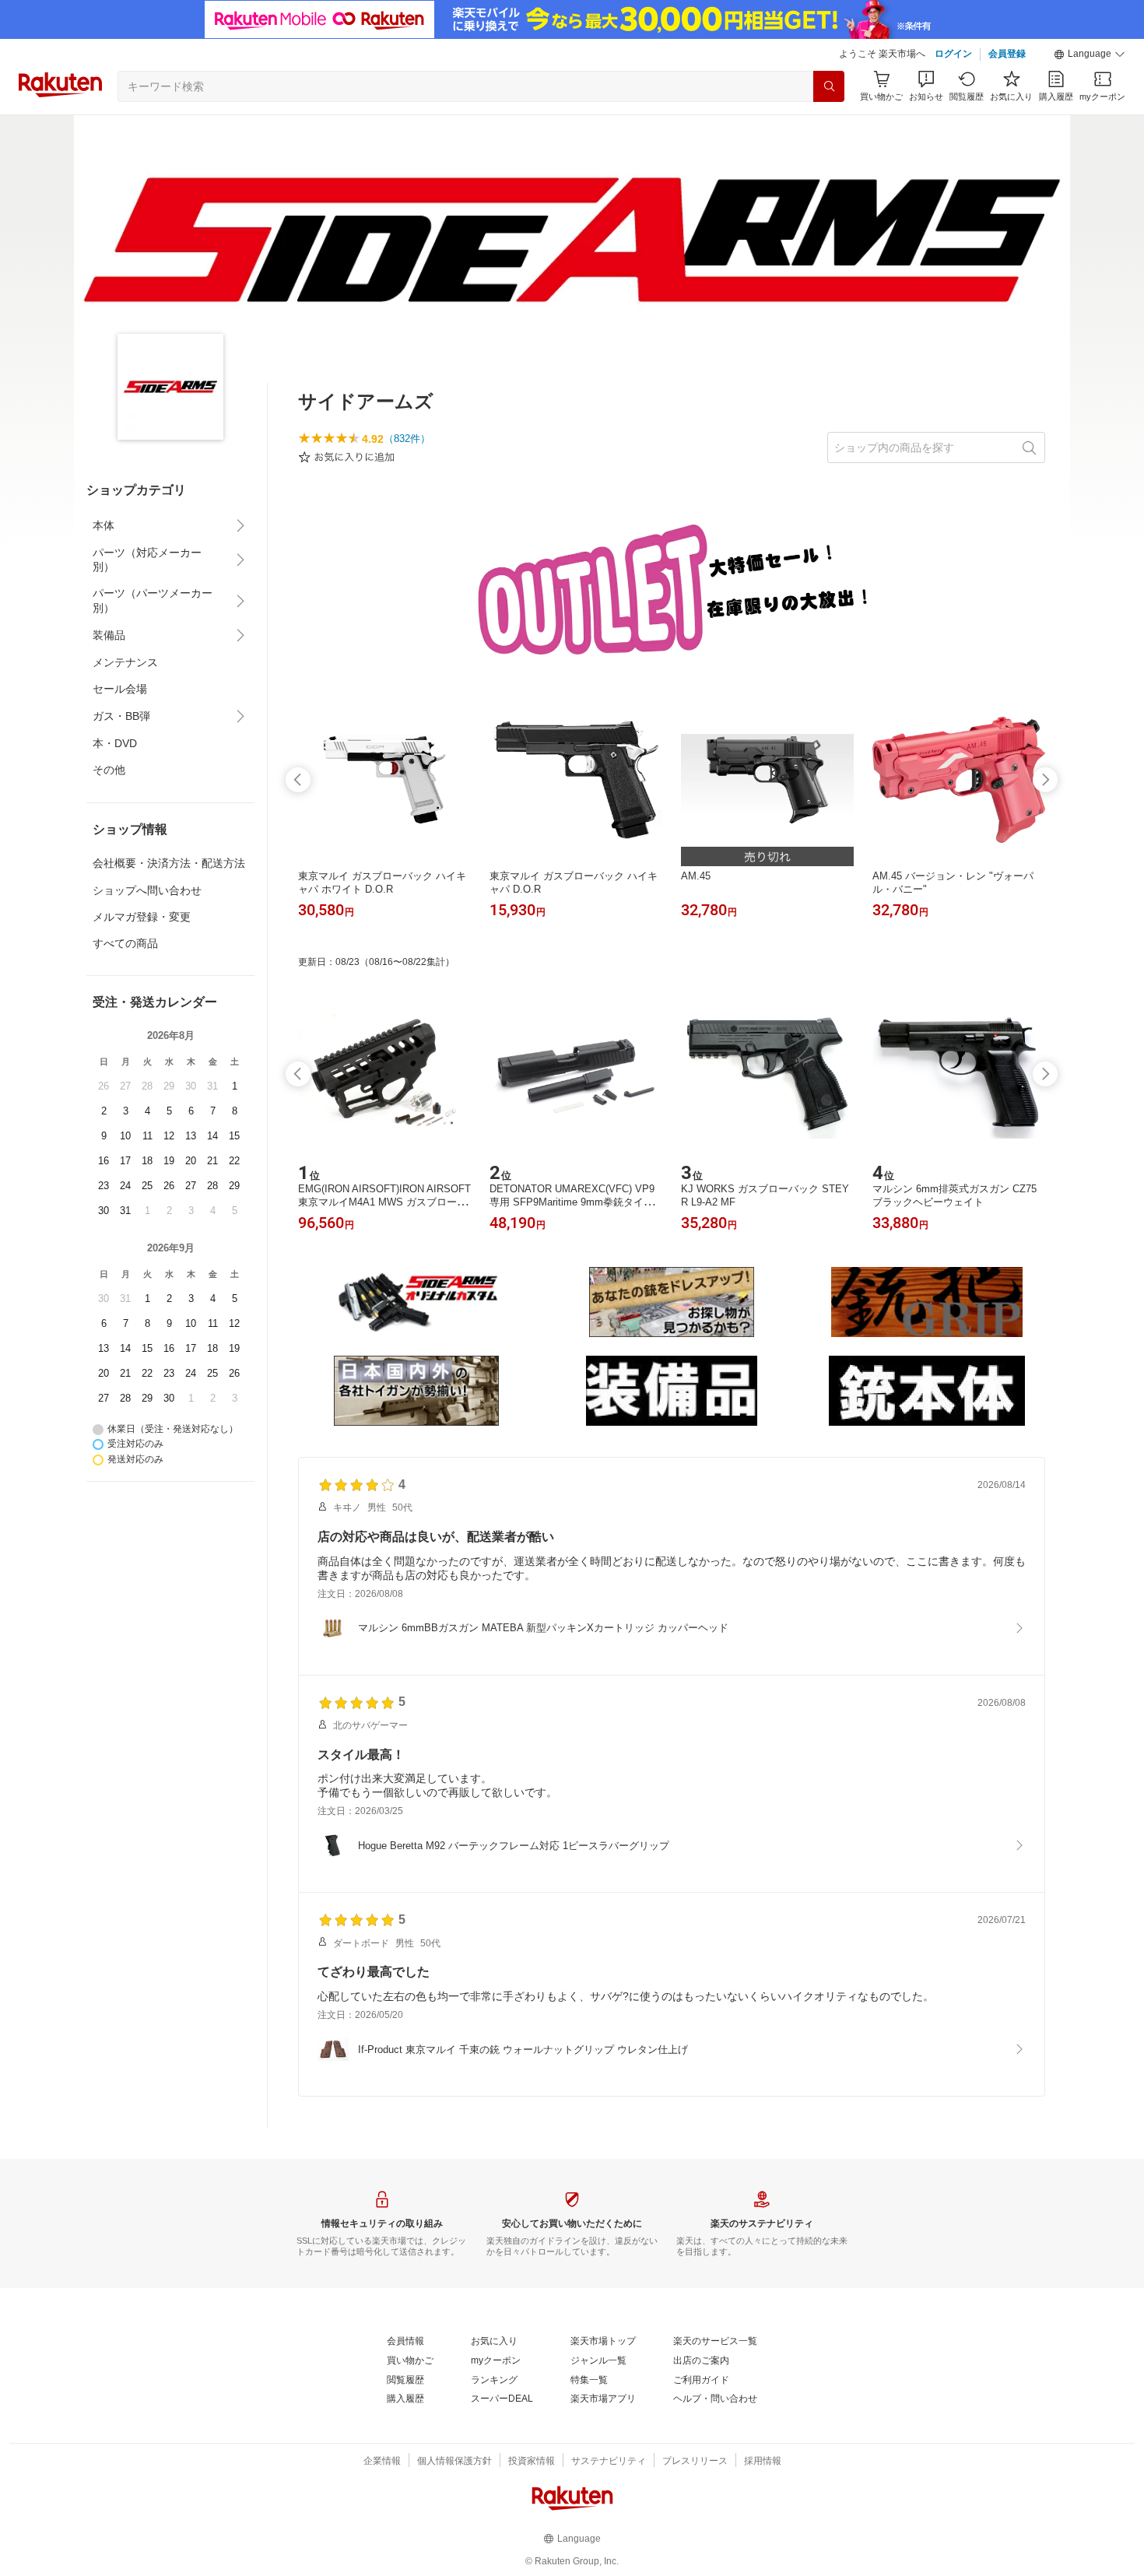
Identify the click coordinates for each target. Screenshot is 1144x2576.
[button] (1090, 54)
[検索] (829, 86)
